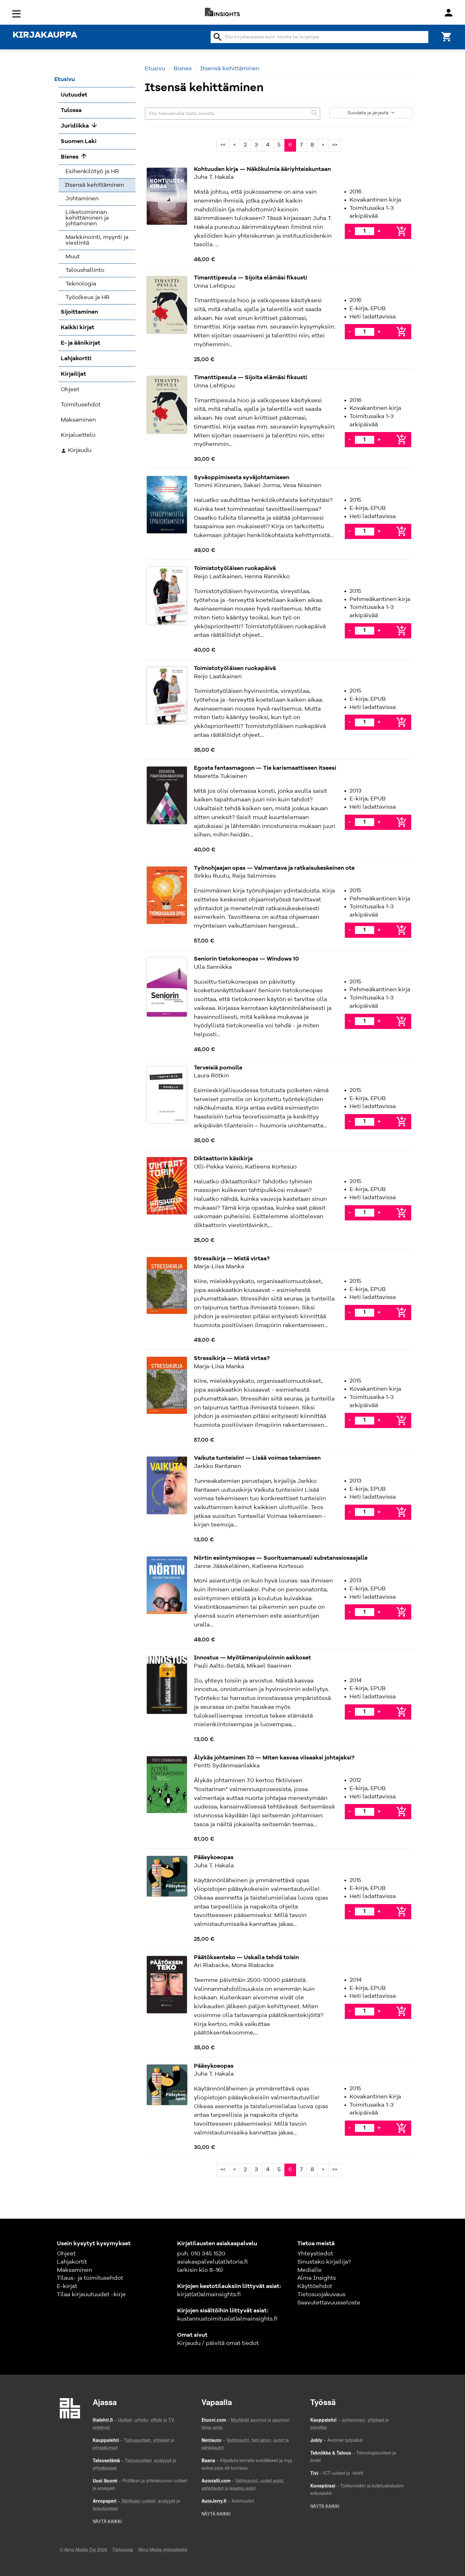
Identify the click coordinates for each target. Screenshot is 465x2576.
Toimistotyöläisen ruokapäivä (235, 568)
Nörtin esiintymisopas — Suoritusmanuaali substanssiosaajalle (281, 1558)
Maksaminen (74, 2270)
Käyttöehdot (315, 2286)
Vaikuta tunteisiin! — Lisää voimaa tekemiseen (257, 1458)
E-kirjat (67, 2286)
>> (335, 145)
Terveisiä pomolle (218, 1068)
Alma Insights (317, 2278)
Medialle (310, 2270)
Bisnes (183, 69)
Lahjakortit (72, 2262)
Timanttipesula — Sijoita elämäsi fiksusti (251, 278)
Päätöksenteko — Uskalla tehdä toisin (246, 1958)
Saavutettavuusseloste (329, 2303)
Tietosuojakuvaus (321, 2295)
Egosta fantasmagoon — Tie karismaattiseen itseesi (265, 768)
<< (223, 145)
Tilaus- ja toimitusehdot (90, 2278)
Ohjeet (66, 2254)
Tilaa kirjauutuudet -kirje (91, 2295)
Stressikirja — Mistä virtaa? (232, 1259)
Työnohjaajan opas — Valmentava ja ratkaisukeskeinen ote (274, 868)
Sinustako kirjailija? (324, 2262)
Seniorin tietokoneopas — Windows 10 (246, 959)
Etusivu (155, 69)
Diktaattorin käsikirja (223, 1159)
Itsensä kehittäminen (230, 69)
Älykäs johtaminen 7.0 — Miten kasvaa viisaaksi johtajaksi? (274, 1758)
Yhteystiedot (315, 2254)
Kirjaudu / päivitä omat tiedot (218, 2343)
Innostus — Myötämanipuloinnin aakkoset (252, 1658)
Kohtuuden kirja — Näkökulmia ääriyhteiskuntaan (262, 169)
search (218, 37)
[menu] (17, 13)
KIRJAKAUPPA (45, 35)
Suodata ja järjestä (369, 113)
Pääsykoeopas (214, 1858)
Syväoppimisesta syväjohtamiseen (242, 478)
